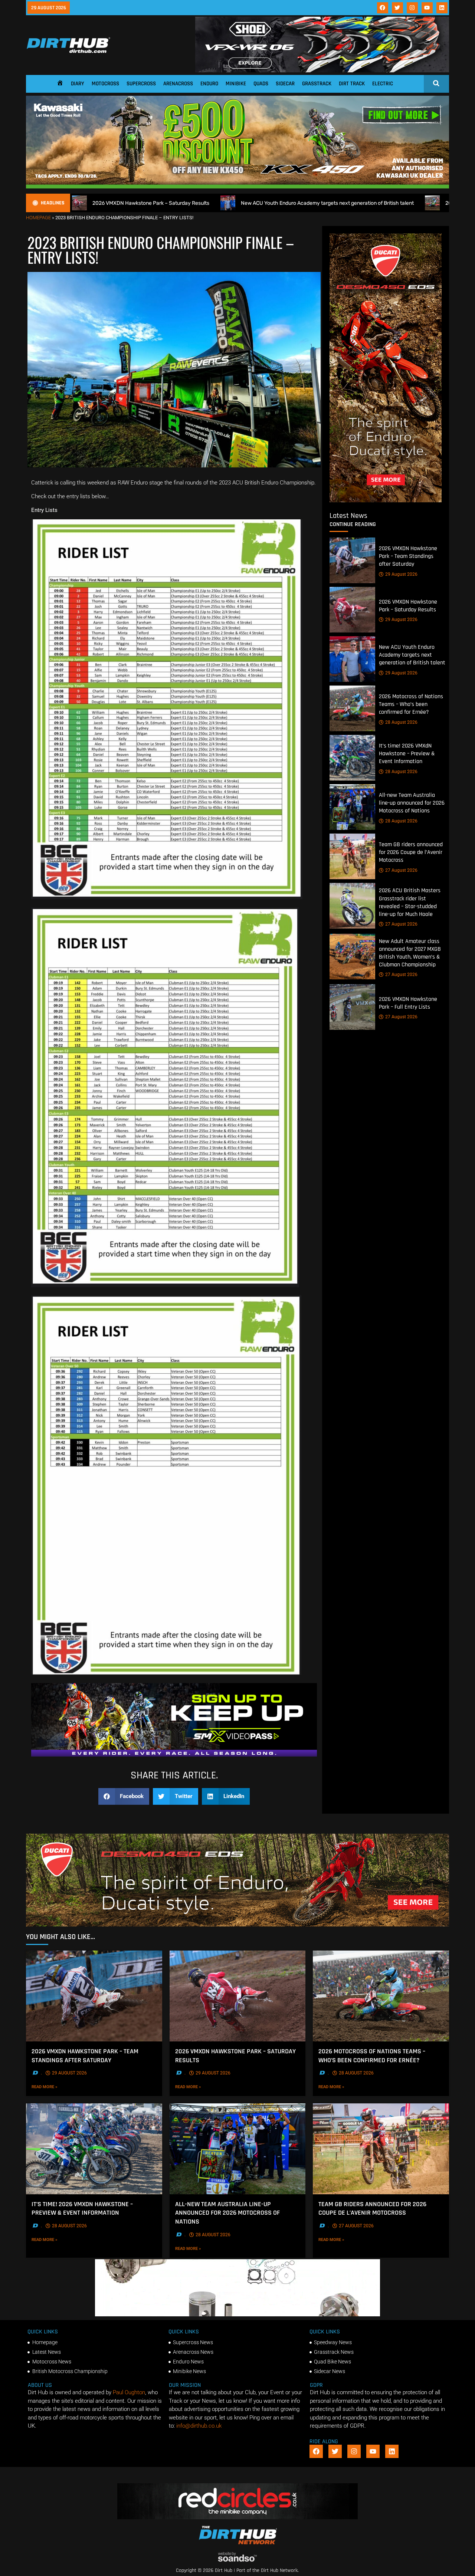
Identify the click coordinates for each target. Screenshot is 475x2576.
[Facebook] (383, 8)
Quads (261, 84)
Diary (78, 84)
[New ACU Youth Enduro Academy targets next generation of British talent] (352, 659)
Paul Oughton (129, 2392)
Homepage (38, 218)
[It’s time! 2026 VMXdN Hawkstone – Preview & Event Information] (352, 758)
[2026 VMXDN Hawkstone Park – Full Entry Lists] (352, 1007)
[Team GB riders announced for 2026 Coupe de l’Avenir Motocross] (352, 856)
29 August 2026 (401, 574)
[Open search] (436, 83)
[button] (124, 1796)
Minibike (236, 84)
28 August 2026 (401, 722)
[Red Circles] (238, 2517)
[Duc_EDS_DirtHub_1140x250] (237, 1925)
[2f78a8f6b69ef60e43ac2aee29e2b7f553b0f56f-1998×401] (237, 2314)
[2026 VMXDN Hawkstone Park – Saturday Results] (352, 610)
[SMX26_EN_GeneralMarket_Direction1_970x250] (174, 1755)
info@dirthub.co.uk (199, 2426)
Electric (383, 84)
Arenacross (178, 84)
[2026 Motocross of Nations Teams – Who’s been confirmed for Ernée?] (352, 708)
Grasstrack (317, 84)
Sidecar (285, 84)
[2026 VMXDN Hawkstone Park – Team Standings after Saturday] (352, 560)
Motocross (105, 84)
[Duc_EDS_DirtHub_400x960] (386, 500)
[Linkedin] (442, 8)
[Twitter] (397, 8)
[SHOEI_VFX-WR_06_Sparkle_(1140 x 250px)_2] (322, 70)
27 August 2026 (401, 870)
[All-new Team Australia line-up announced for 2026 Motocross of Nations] (352, 807)
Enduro (209, 84)
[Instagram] (412, 8)
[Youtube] (427, 8)
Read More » (57, 2087)
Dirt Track (352, 84)
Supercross (141, 84)
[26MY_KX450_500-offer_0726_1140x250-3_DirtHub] (237, 187)
